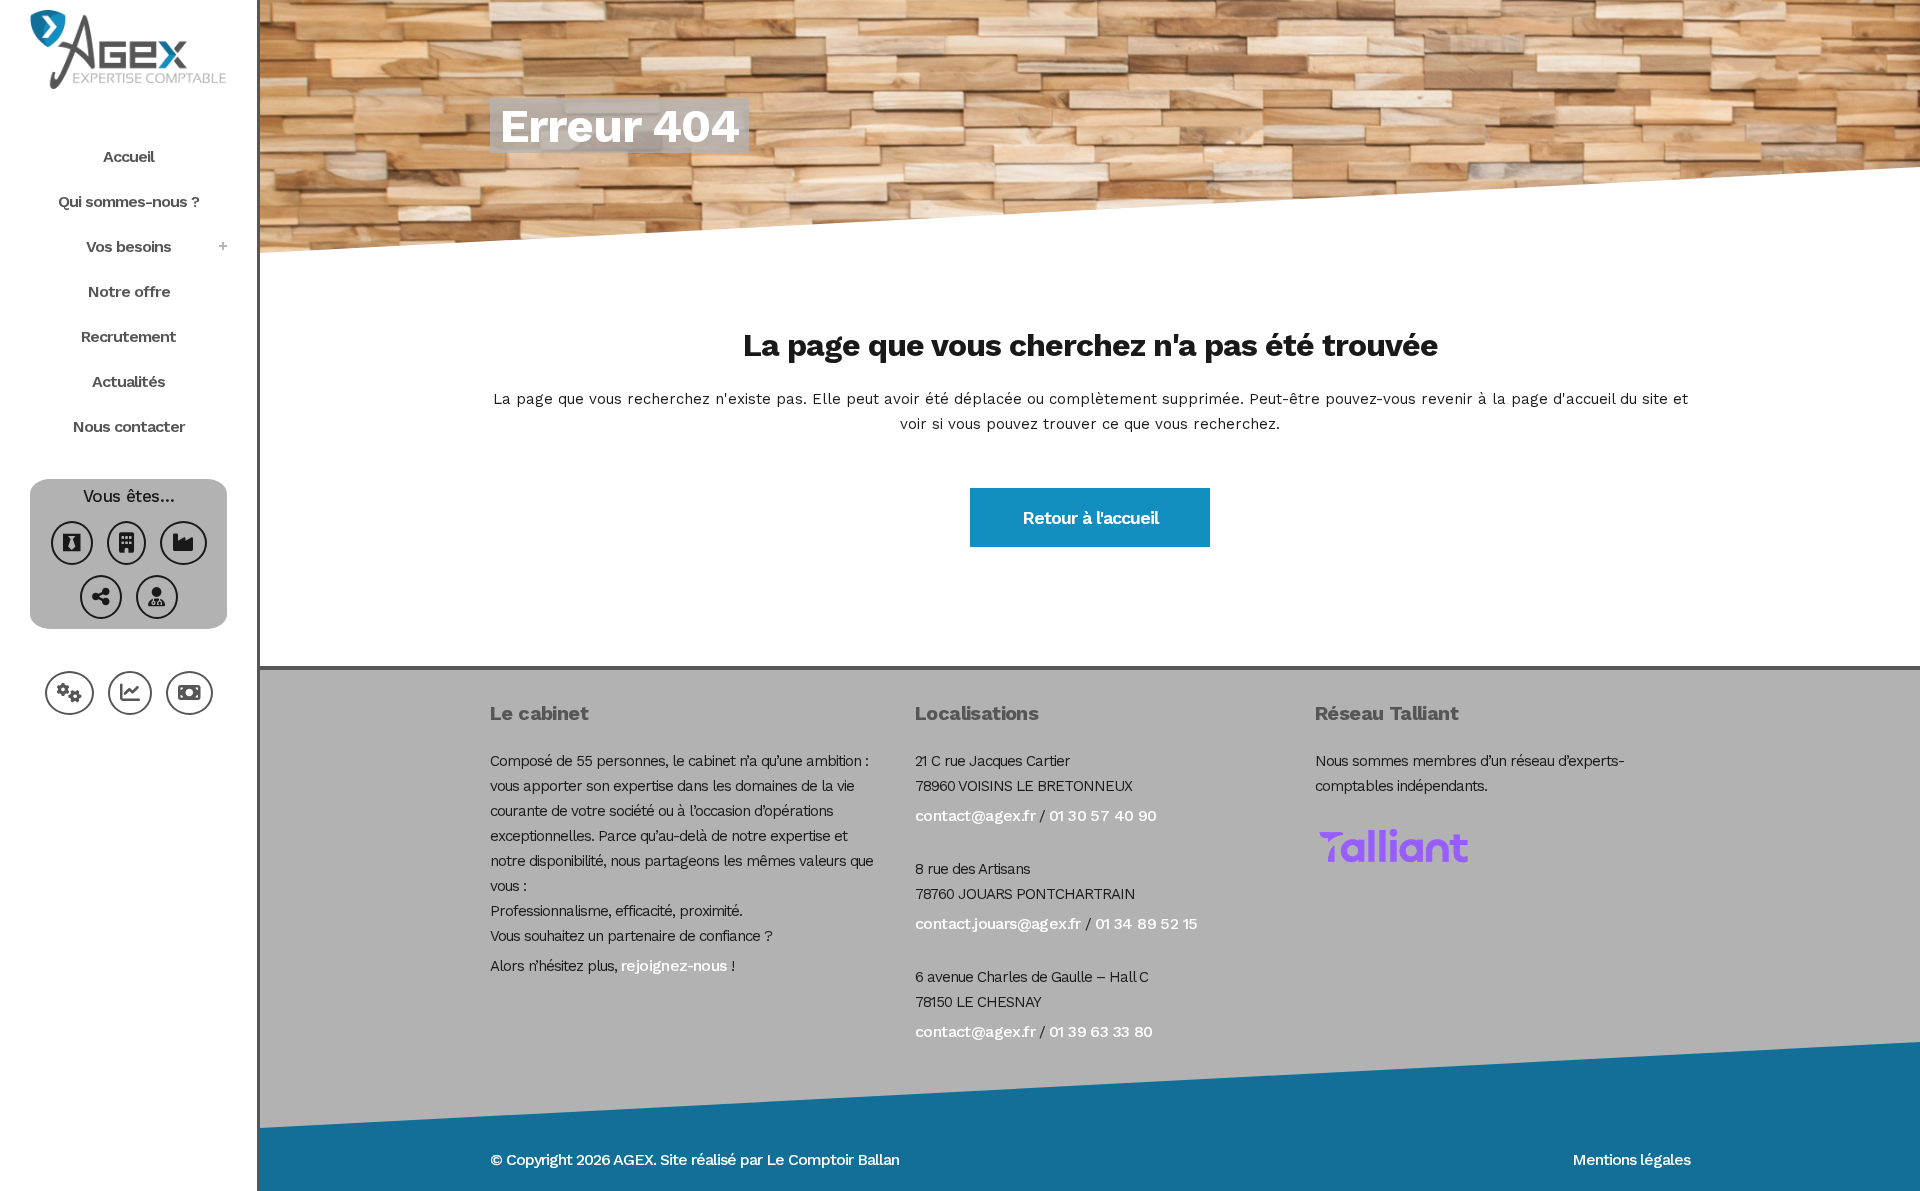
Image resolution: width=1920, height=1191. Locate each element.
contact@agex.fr (975, 815)
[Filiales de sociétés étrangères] (101, 599)
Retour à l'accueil (1090, 517)
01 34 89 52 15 (1146, 923)
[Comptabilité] (130, 695)
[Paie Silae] (189, 695)
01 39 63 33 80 (1101, 1031)
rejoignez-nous (674, 965)
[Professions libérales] (157, 599)
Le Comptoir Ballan (832, 1159)
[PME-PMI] (183, 545)
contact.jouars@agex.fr (998, 923)
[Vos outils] (69, 695)
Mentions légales (1631, 1159)
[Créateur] (72, 545)
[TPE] (126, 545)
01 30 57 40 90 (1103, 815)
